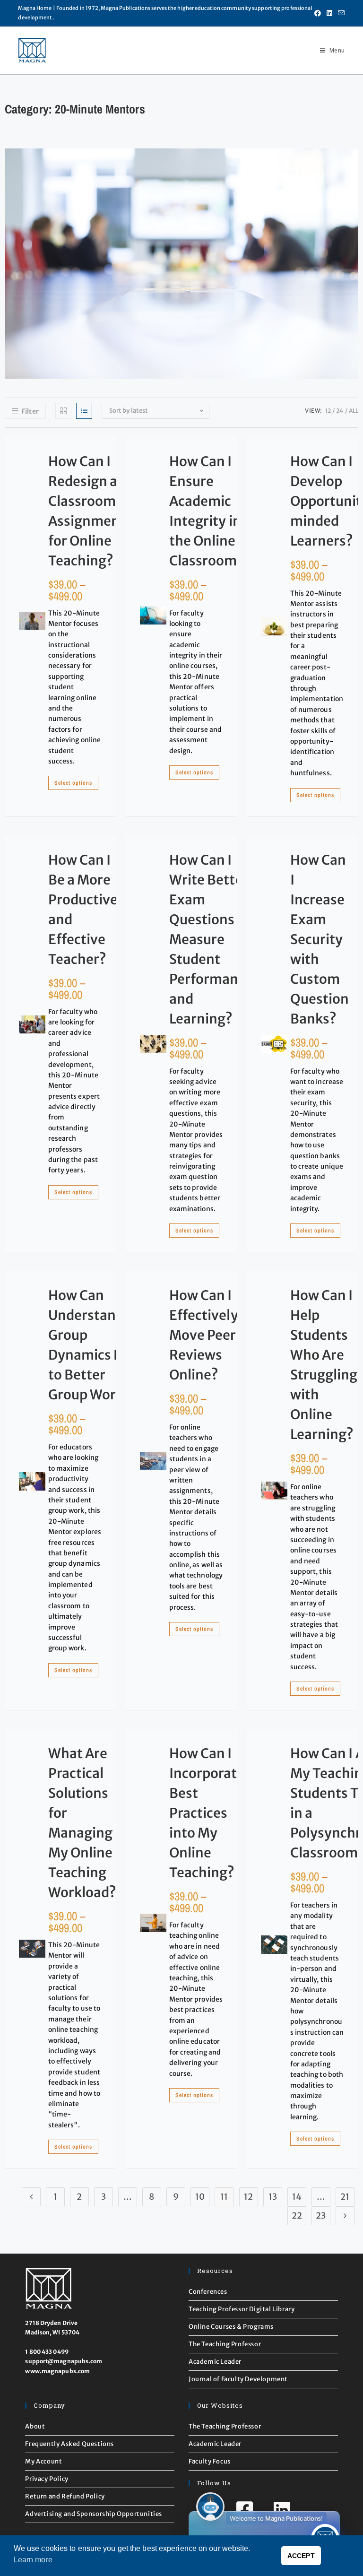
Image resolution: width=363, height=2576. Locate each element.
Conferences (208, 2292)
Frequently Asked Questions (69, 2444)
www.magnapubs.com (57, 2371)
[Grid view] (63, 411)
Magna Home (35, 8)
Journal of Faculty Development (238, 2379)
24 (340, 411)
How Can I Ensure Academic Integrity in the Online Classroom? (207, 511)
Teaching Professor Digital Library (242, 2309)
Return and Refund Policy (65, 2496)
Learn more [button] (33, 2560)
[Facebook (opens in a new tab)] (318, 13)
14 (297, 2197)
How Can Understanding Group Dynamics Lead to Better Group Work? (96, 1345)
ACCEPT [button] (301, 2556)
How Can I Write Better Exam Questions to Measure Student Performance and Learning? (211, 939)
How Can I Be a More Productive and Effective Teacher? (83, 910)
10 (200, 2197)
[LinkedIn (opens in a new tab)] (329, 13)
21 (345, 2197)
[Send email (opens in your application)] (340, 13)
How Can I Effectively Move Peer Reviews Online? (204, 1335)
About (35, 2426)
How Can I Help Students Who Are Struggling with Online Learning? (324, 1365)
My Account (43, 2461)
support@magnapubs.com (64, 2361)
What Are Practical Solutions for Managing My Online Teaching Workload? (82, 1823)
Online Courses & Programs (231, 2327)
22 (297, 2216)
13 (273, 2197)
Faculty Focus (210, 2461)
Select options (73, 783)
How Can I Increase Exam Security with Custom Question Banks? (320, 939)
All (354, 411)
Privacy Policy (47, 2479)
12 (328, 411)
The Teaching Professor (225, 2344)
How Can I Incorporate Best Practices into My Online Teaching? (207, 1813)
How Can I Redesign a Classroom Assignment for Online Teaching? (87, 511)
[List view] (84, 411)
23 (321, 2216)
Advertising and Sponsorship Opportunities (94, 2514)
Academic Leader (215, 2362)
